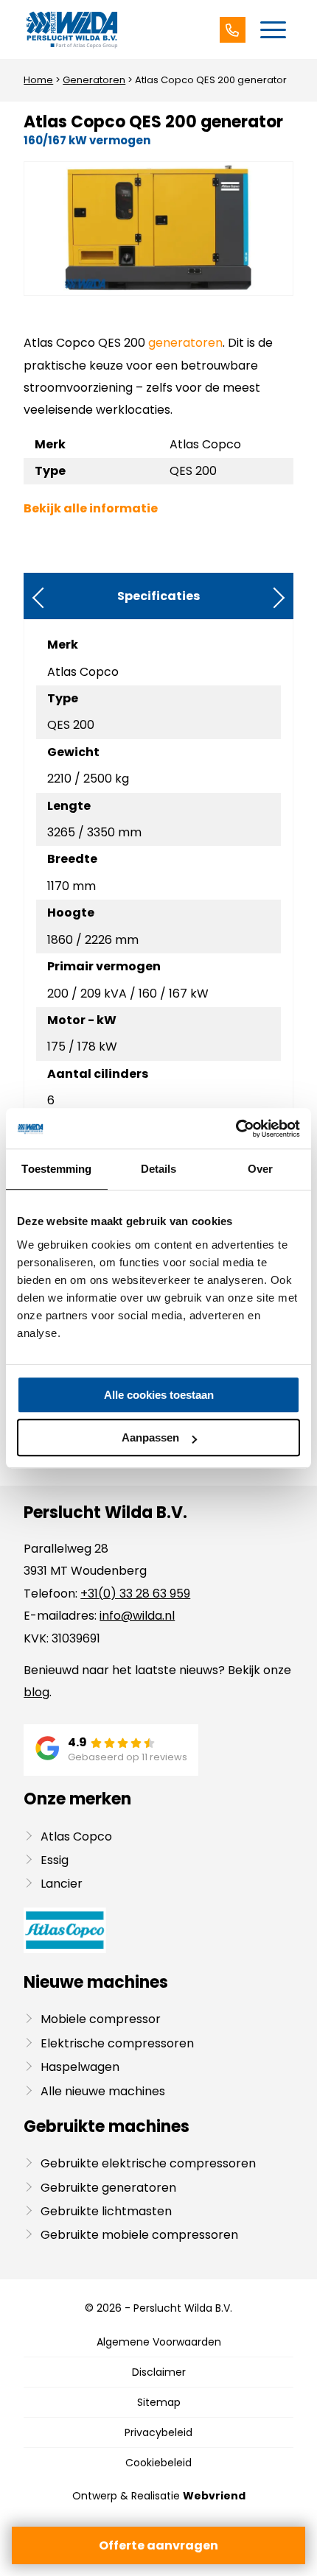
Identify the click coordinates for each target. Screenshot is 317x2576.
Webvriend (214, 2496)
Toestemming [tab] (56, 1169)
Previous (43, 598)
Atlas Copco (76, 1836)
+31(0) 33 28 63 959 (135, 1594)
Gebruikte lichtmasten (106, 2211)
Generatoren (94, 80)
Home (38, 80)
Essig (55, 1860)
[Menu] (273, 29)
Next (274, 598)
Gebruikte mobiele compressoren (139, 2235)
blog (36, 1692)
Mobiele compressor (101, 2019)
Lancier (62, 1884)
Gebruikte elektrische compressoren (148, 2163)
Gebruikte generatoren (108, 2188)
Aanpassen (150, 1437)
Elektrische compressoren (117, 2043)
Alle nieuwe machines (103, 2091)
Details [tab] (159, 1169)
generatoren (185, 343)
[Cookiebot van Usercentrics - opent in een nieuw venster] (236, 1129)
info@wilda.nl (137, 1616)
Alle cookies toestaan (159, 1395)
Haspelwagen (80, 2067)
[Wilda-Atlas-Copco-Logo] (131, 29)
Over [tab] (260, 1169)
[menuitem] (273, 29)
